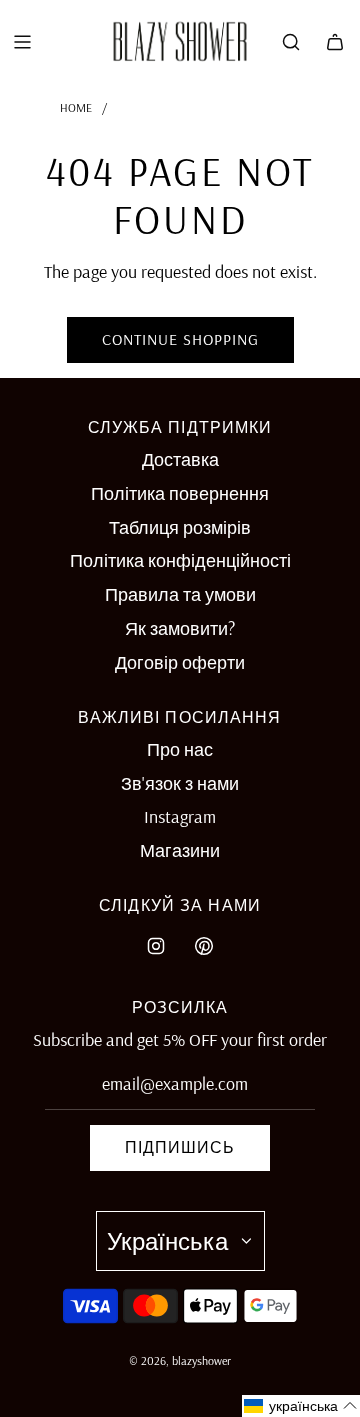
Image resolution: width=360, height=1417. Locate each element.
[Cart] (335, 42)
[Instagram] (156, 946)
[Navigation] (22, 42)
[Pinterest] (204, 946)
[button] (301, 1406)
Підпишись (180, 1147)
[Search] (291, 42)
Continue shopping (180, 339)
